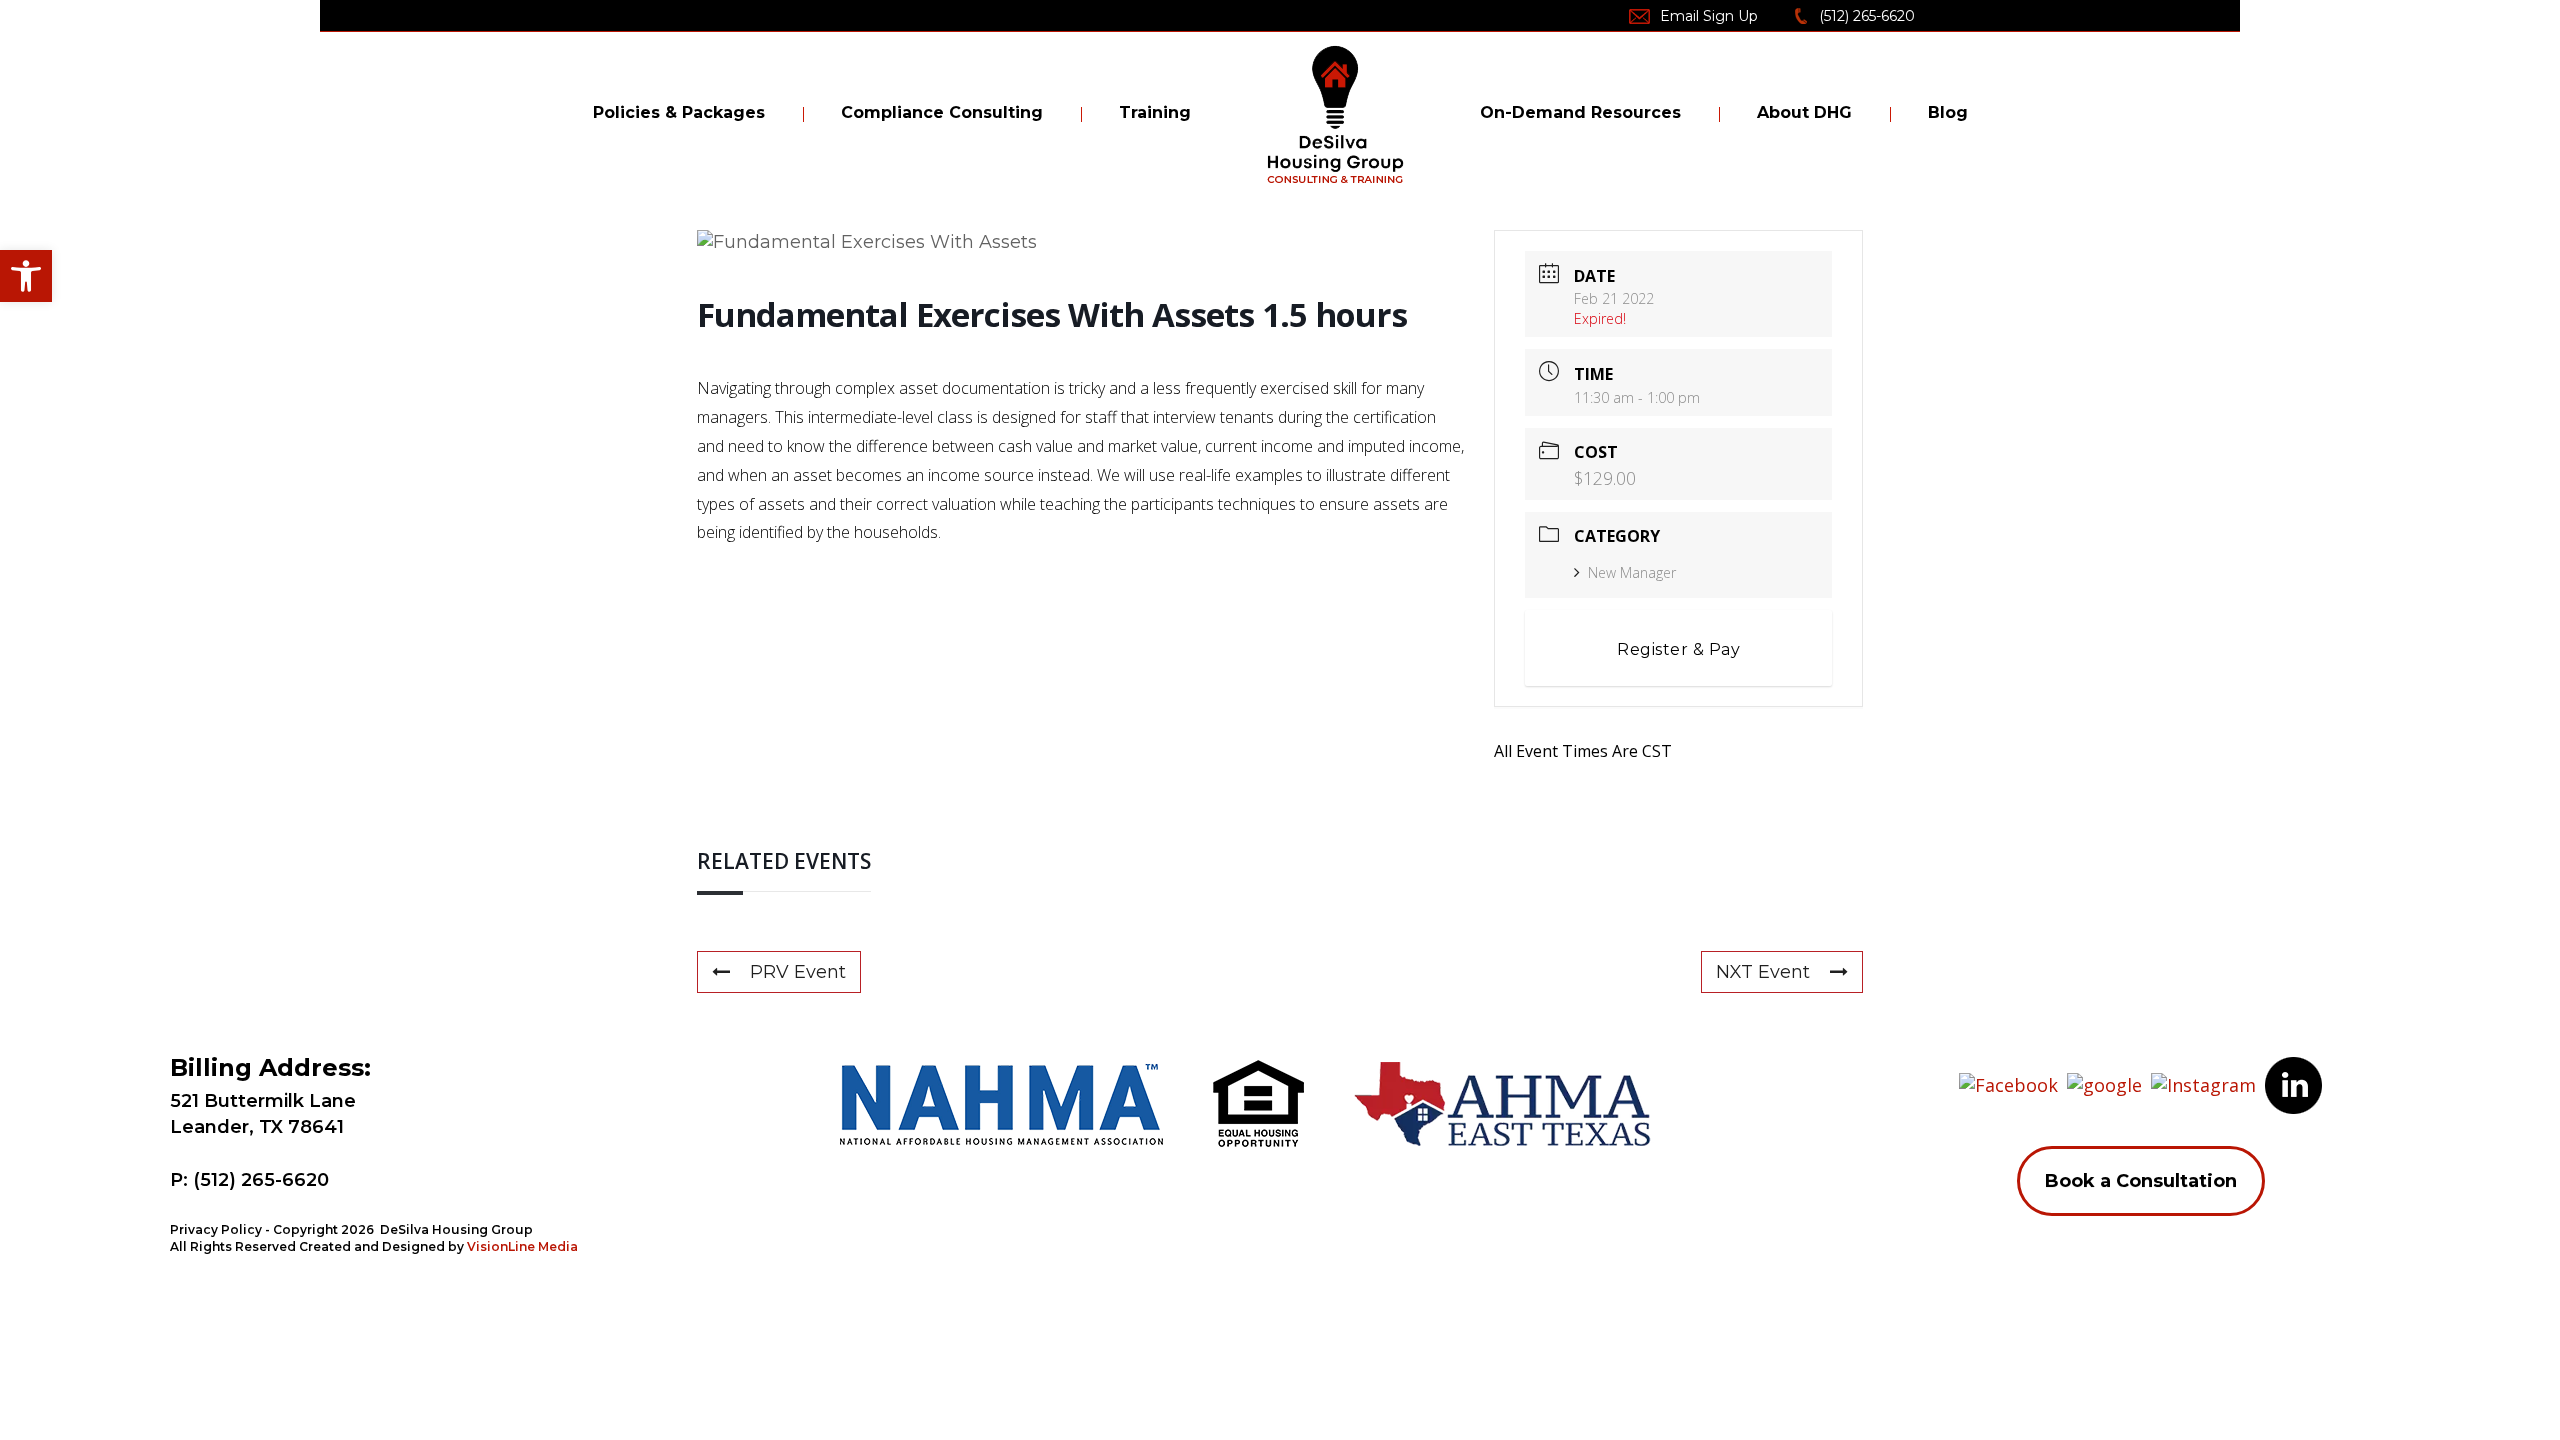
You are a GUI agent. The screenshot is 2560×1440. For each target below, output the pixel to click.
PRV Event (798, 972)
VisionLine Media (522, 1246)
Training (1155, 112)
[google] (2104, 1083)
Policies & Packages (679, 112)
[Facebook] (2008, 1083)
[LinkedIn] (2293, 1083)
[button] (26, 276)
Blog (1948, 112)
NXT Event (1763, 972)
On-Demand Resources (1580, 112)
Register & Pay (1678, 649)
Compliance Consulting (942, 112)
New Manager (1632, 572)
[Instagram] (2203, 1083)
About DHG (1804, 112)
